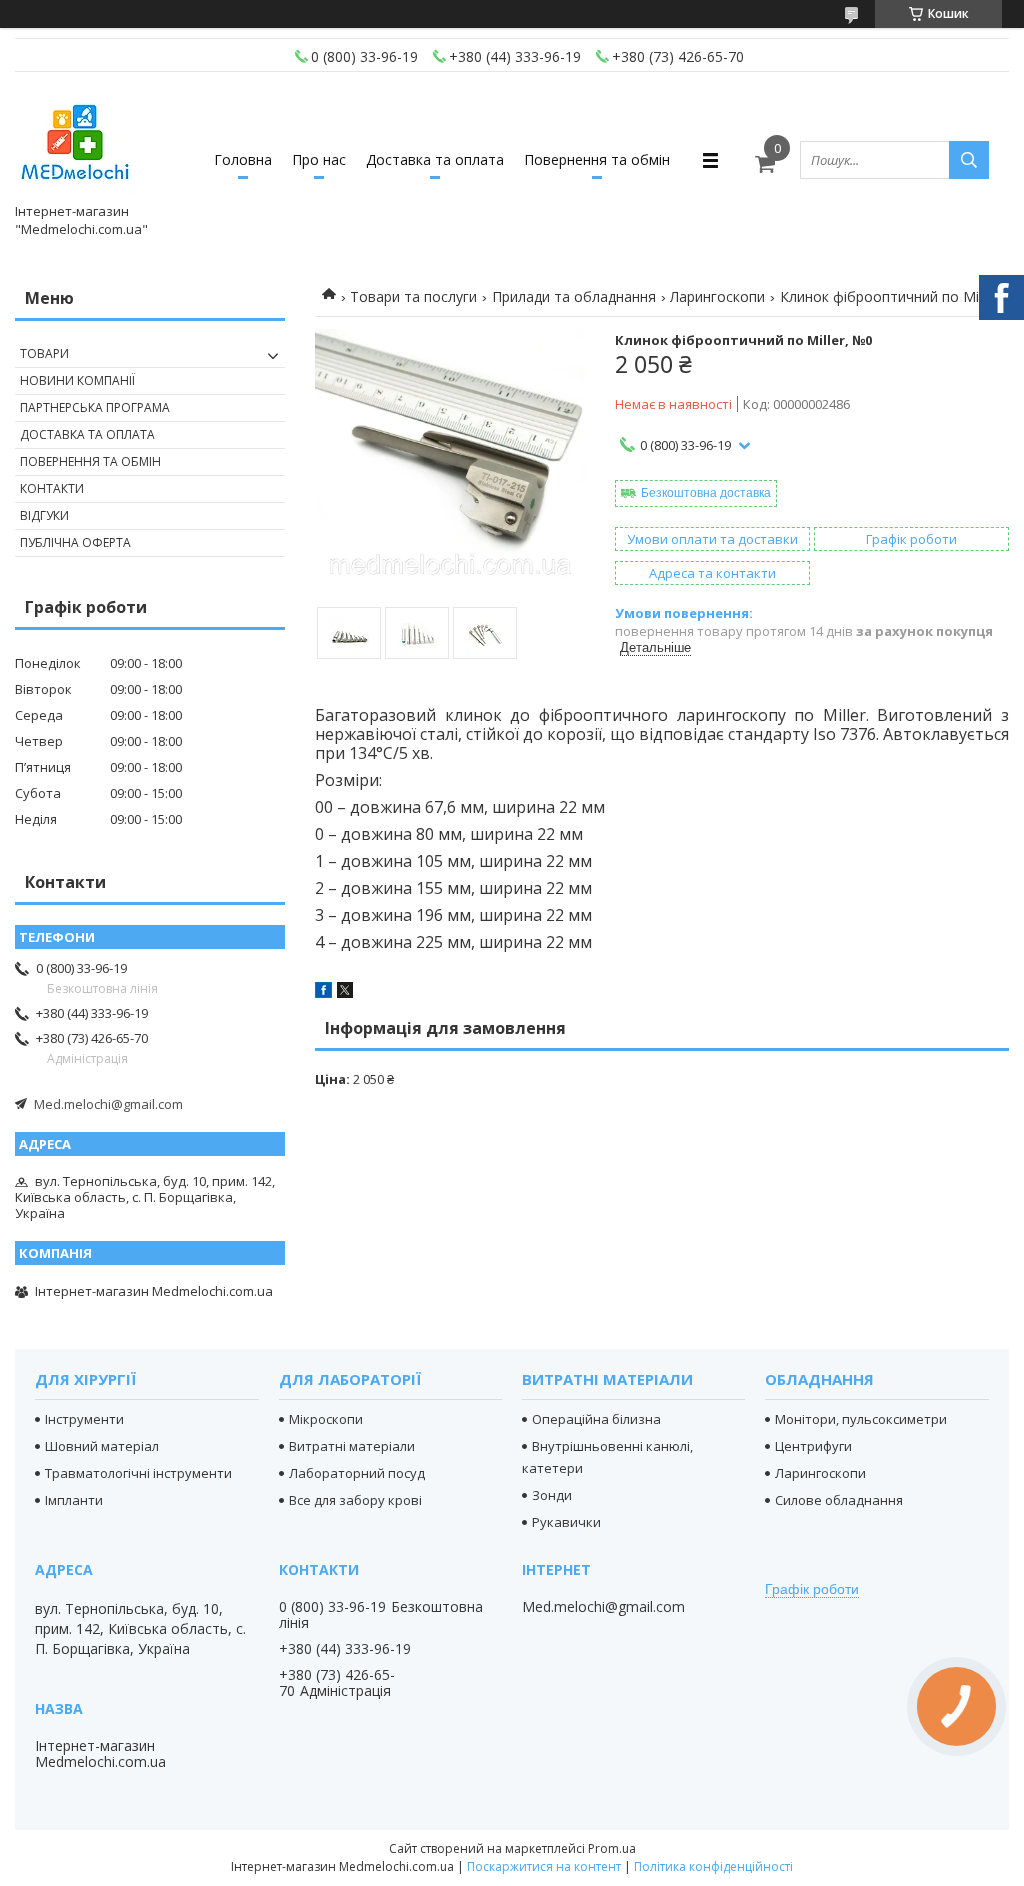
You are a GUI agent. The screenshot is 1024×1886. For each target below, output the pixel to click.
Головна (243, 159)
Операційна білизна (596, 1419)
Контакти (52, 488)
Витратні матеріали (352, 1446)
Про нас (319, 159)
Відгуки (44, 515)
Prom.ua (612, 1848)
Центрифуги (813, 1446)
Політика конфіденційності (713, 1866)
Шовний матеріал (102, 1446)
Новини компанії (77, 380)
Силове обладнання (839, 1500)
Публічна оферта (75, 542)
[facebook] (323, 993)
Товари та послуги (413, 296)
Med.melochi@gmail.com (108, 1104)
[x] (345, 993)
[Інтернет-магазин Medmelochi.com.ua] (75, 142)
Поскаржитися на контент (544, 1866)
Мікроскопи (326, 1419)
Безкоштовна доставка (706, 493)
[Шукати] (969, 160)
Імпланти (74, 1500)
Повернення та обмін (597, 159)
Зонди (552, 1495)
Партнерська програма (95, 407)
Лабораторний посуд (357, 1473)
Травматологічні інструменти (138, 1473)
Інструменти (84, 1419)
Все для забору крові (355, 1500)
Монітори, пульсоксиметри (861, 1419)
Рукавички (566, 1522)
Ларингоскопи (717, 296)
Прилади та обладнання (574, 296)
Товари (44, 353)
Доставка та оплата (435, 159)
